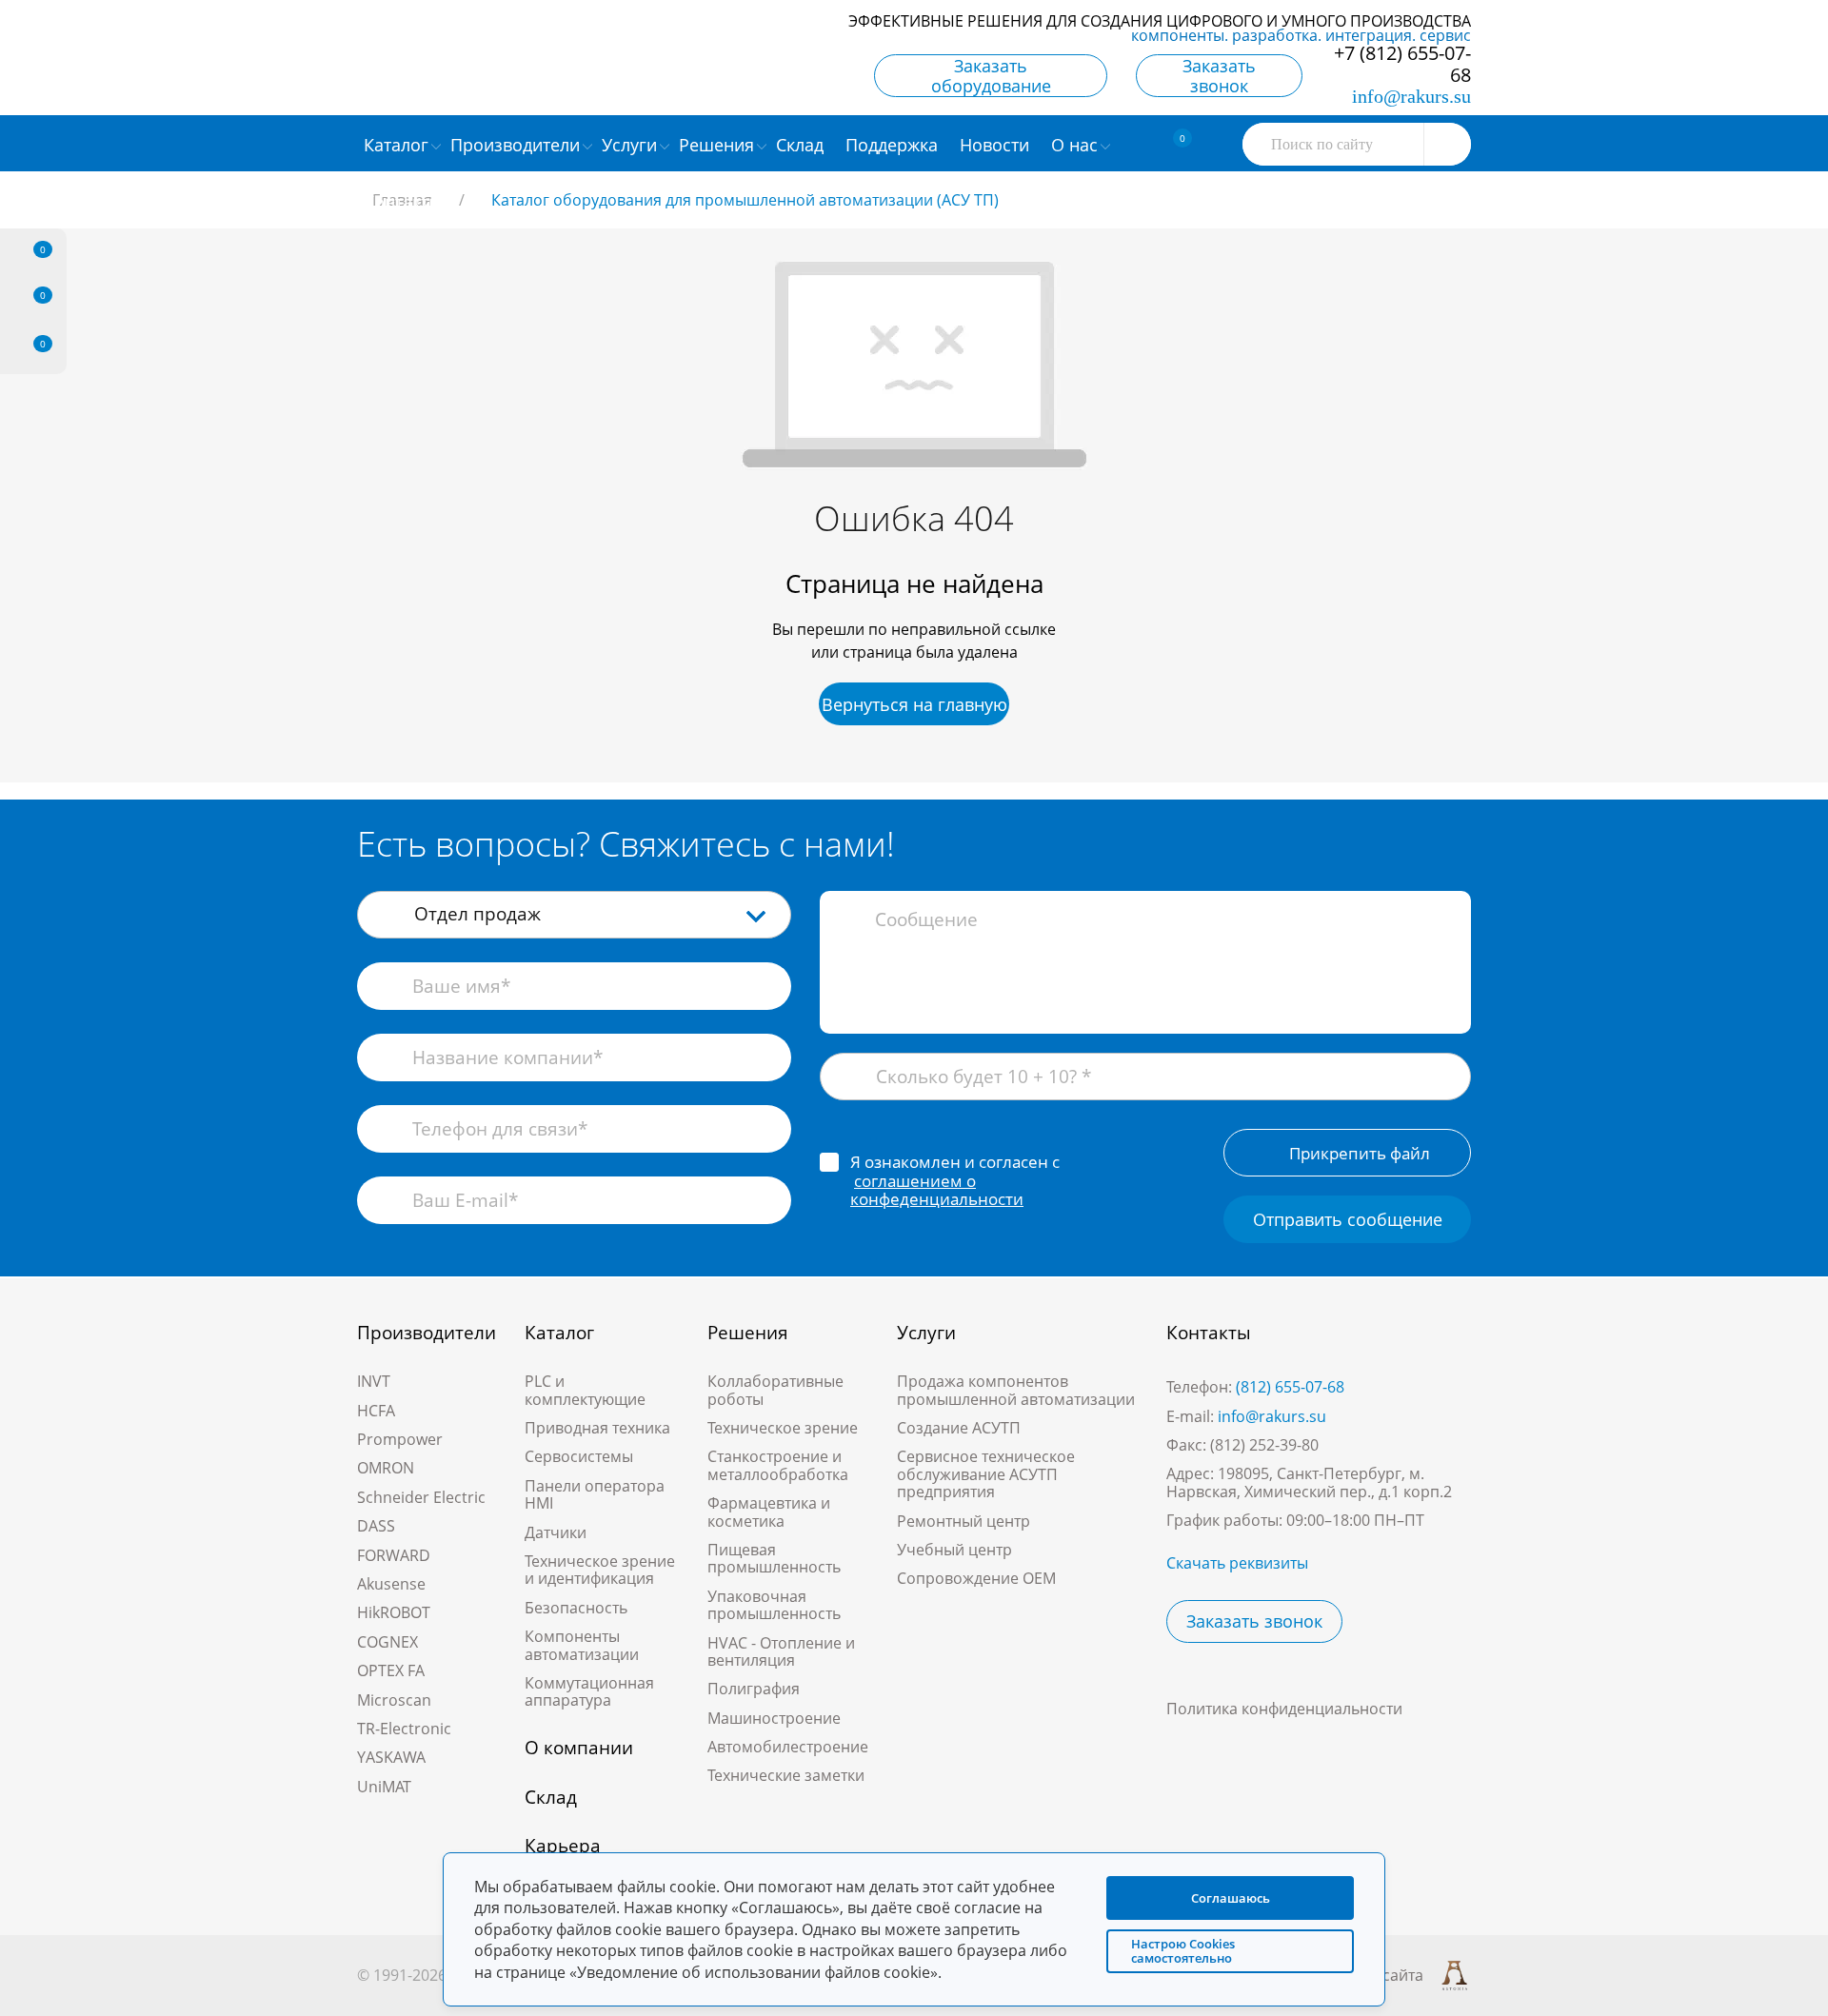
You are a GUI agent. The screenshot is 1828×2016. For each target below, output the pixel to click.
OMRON (386, 1468)
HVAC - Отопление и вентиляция (781, 1651)
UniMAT (384, 1787)
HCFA (376, 1411)
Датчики (556, 1532)
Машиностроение (774, 1718)
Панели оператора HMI (595, 1494)
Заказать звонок (1219, 76)
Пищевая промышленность (774, 1558)
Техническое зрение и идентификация (600, 1570)
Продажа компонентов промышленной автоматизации (1016, 1390)
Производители (427, 1333)
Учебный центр (954, 1550)
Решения (748, 1333)
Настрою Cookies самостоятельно (1183, 1951)
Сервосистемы (579, 1456)
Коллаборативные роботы (775, 1390)
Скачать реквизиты (1237, 1563)
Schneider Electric (421, 1497)
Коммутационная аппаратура (589, 1691)
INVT (374, 1381)
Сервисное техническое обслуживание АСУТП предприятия (986, 1474)
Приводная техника (597, 1428)
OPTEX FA (391, 1670)
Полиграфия (754, 1689)
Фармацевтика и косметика (769, 1512)
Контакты (1209, 1333)
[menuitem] (802, 144)
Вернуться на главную (914, 704)
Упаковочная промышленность (774, 1605)
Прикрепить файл (1360, 1153)
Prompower (400, 1439)
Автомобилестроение (788, 1747)
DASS (376, 1526)
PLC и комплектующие (585, 1390)
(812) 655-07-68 (1290, 1387)
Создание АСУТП (959, 1428)
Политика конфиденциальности (1284, 1709)
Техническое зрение (783, 1428)
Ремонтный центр (964, 1521)
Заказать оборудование (991, 76)
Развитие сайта (1367, 1975)
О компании (579, 1748)
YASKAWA (391, 1757)
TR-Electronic (404, 1729)
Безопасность (576, 1608)
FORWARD (394, 1555)
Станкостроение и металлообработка (778, 1465)
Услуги (926, 1333)
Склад (551, 1797)
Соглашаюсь (1231, 1898)
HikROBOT (394, 1612)
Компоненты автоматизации (582, 1645)
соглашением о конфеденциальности (937, 1190)
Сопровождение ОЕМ (976, 1578)
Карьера (563, 1846)
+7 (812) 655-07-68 (1402, 64)
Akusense (391, 1584)
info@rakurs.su (1411, 96)
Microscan (394, 1700)
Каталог (559, 1333)
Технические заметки (786, 1775)
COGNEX (387, 1642)
